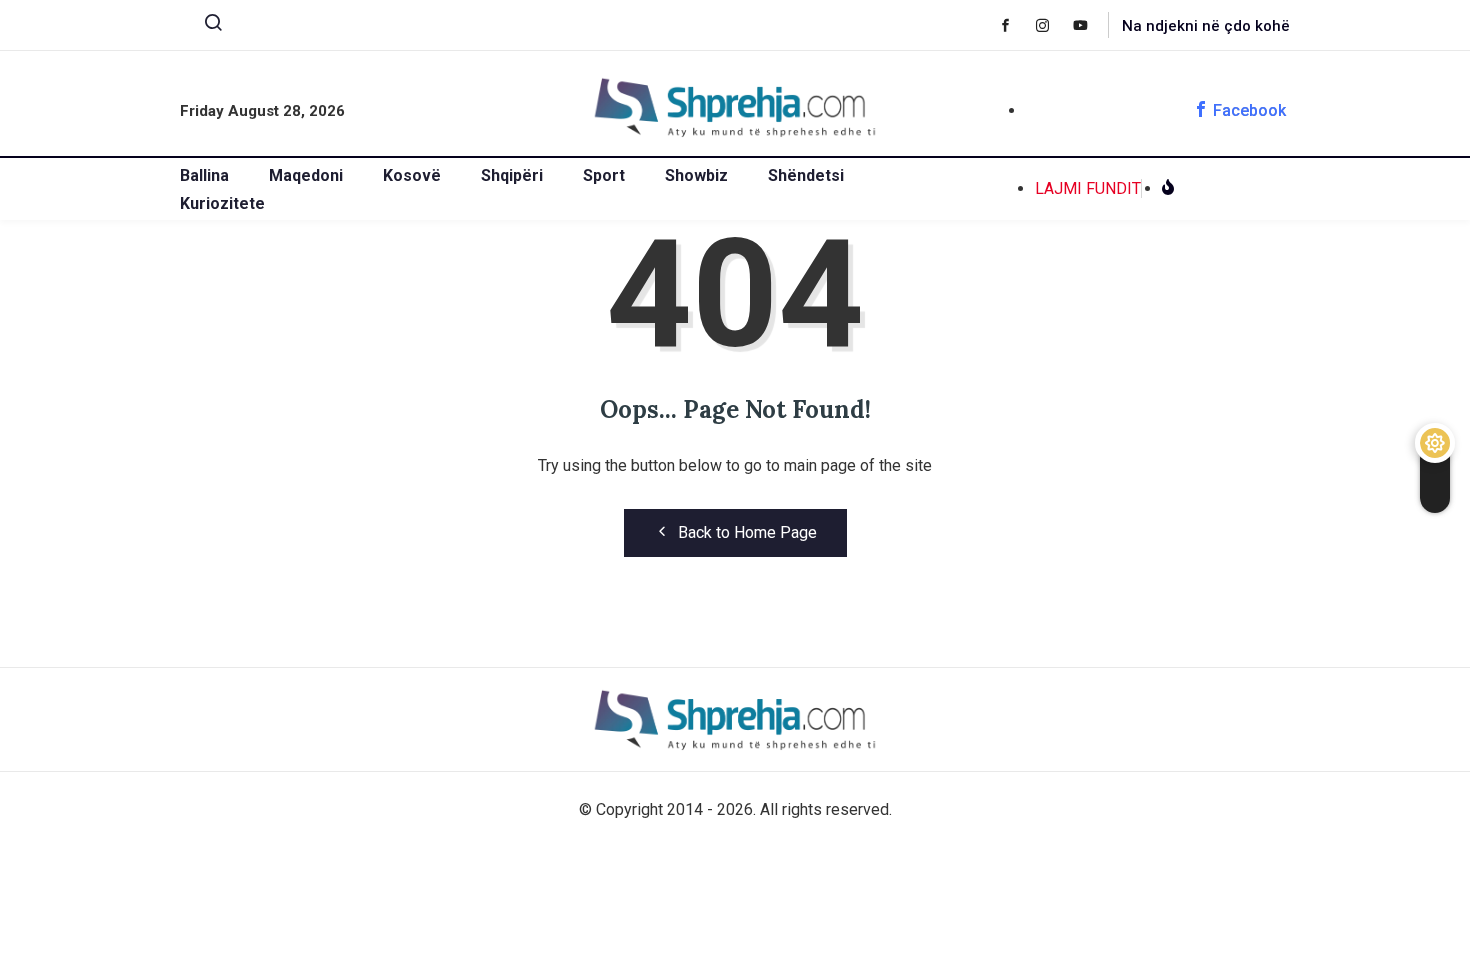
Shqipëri (512, 175)
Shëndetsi (806, 175)
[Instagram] (1052, 25)
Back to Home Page (747, 532)
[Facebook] (1015, 25)
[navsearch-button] (205, 27)
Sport (604, 175)
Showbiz (696, 175)
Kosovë (412, 175)
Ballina (204, 175)
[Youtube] (1090, 25)
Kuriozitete (222, 203)
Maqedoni (306, 175)
